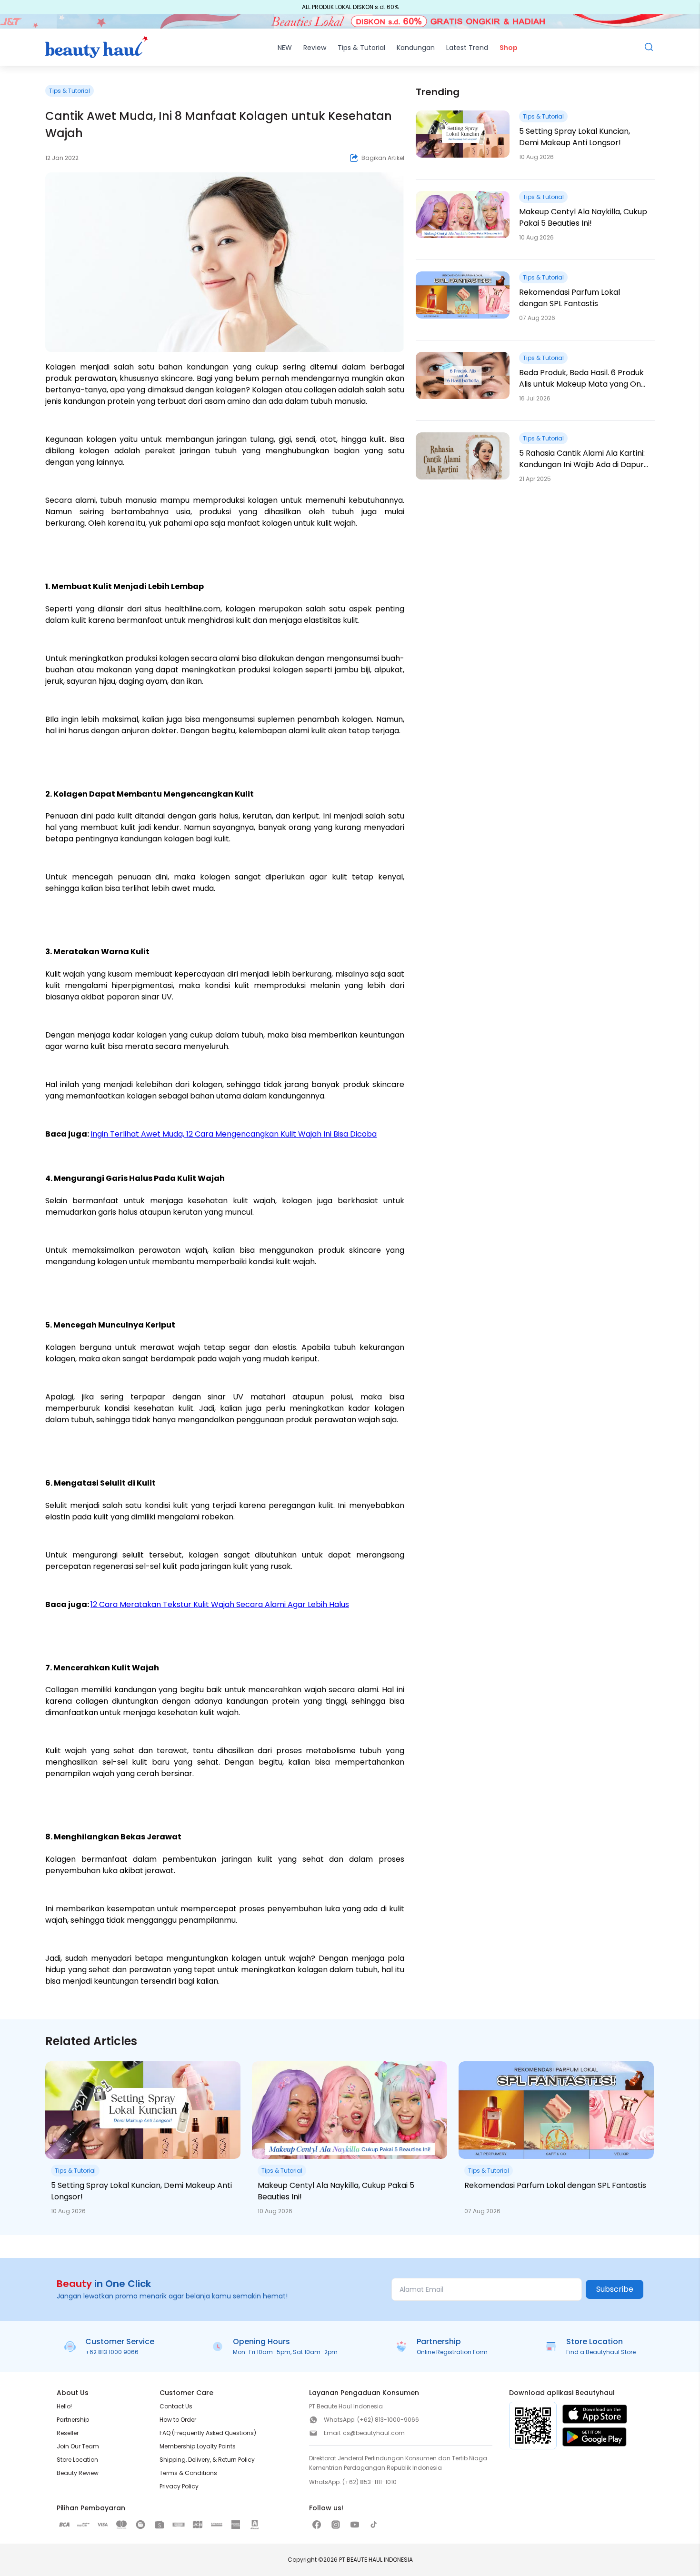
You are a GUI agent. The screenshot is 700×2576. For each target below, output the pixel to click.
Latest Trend (467, 48)
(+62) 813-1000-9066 (388, 2420)
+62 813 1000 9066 (112, 2352)
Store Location (77, 2460)
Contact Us (176, 2406)
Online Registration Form (452, 2352)
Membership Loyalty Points (198, 2446)
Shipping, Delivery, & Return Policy (207, 2460)
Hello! (64, 2406)
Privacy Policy (179, 2486)
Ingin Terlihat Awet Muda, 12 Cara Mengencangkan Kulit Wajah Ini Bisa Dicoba (234, 1134)
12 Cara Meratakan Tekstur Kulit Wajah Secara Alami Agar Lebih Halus (220, 1604)
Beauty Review (78, 2473)
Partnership (73, 2420)
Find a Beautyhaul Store (601, 2352)
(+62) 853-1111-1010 (370, 2482)
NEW (285, 48)
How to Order (178, 2420)
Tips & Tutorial (361, 48)
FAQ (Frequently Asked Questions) (208, 2433)
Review (315, 48)
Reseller (68, 2433)
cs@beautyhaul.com (374, 2433)
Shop (509, 48)
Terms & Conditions (188, 2473)
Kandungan (416, 48)
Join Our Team (78, 2446)
